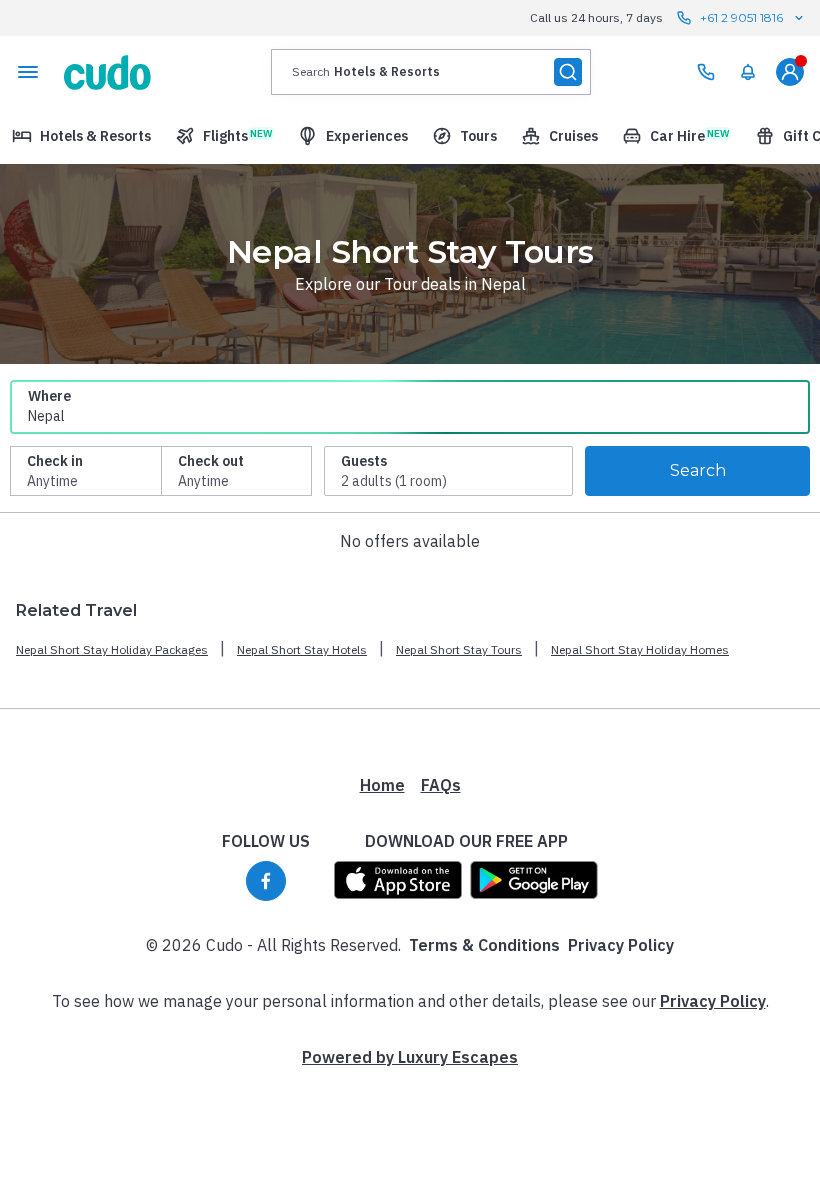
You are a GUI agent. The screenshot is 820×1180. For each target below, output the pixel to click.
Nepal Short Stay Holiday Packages (112, 649)
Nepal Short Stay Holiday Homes (640, 649)
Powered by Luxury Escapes (410, 1057)
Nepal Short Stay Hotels (302, 649)
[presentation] (431, 72)
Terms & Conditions (484, 945)
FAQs (441, 785)
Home (382, 785)
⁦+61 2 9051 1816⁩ (741, 17)
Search (698, 470)
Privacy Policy (621, 945)
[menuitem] (748, 72)
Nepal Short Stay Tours (459, 649)
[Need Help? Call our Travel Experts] (706, 72)
